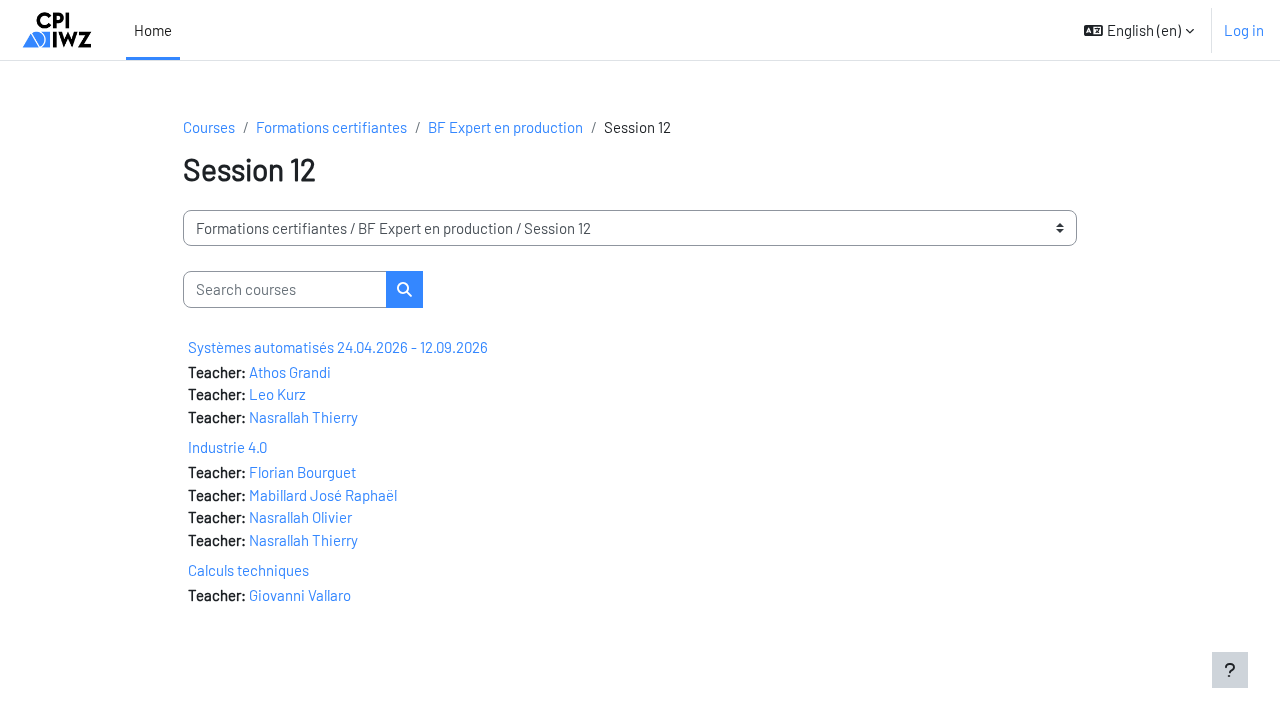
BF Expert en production (505, 127)
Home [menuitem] (153, 30)
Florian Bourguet (302, 472)
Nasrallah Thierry (303, 417)
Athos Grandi (290, 372)
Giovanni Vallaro (300, 595)
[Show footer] (1230, 670)
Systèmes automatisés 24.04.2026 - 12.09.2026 (338, 347)
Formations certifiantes (331, 127)
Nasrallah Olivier (300, 517)
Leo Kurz (277, 394)
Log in (1244, 30)
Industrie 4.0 (227, 447)
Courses (209, 127)
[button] (1139, 30)
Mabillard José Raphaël (323, 495)
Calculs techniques (248, 570)
